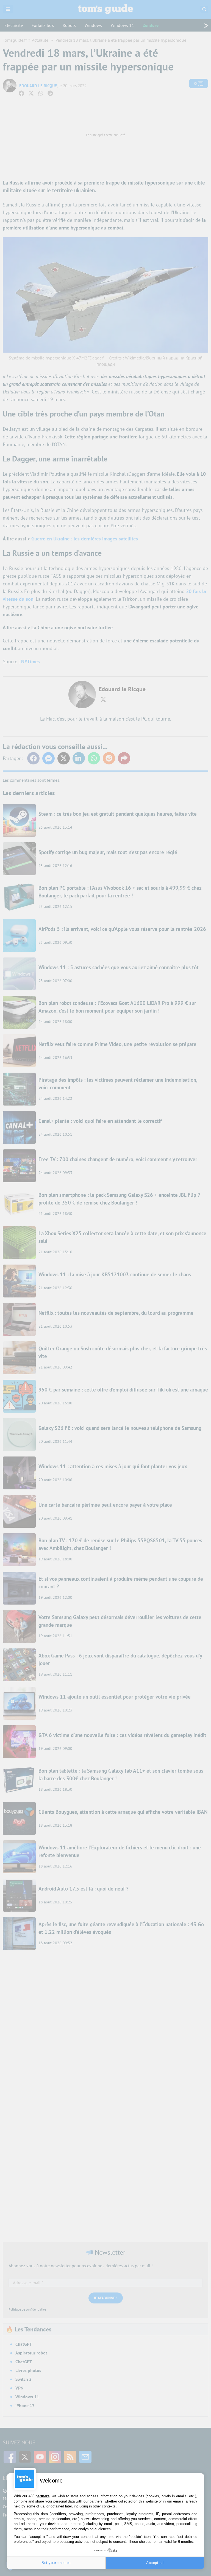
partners (42, 2496)
